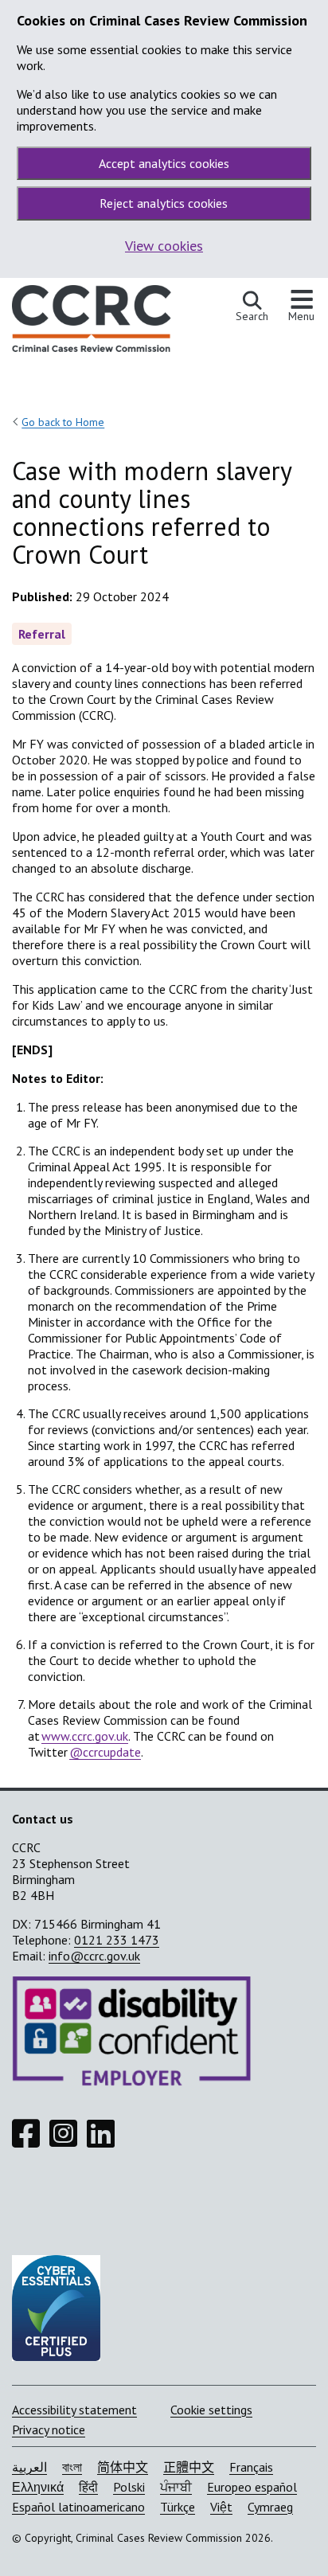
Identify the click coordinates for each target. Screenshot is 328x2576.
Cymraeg (270, 2507)
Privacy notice (49, 2429)
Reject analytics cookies (164, 203)
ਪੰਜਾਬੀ (176, 2487)
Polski (129, 2487)
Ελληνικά (38, 2487)
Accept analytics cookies (164, 163)
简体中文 (123, 2467)
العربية (29, 2467)
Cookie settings (211, 2410)
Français (251, 2467)
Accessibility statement (74, 2410)
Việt (221, 2507)
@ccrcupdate (105, 1752)
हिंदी (88, 2487)
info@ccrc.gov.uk (94, 1956)
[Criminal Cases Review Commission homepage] (92, 322)
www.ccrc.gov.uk (85, 1736)
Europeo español (252, 2487)
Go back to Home (63, 422)
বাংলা (72, 2467)
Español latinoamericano (78, 2507)
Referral (42, 634)
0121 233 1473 (117, 1940)
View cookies (164, 246)
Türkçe (178, 2507)
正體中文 (189, 2467)
